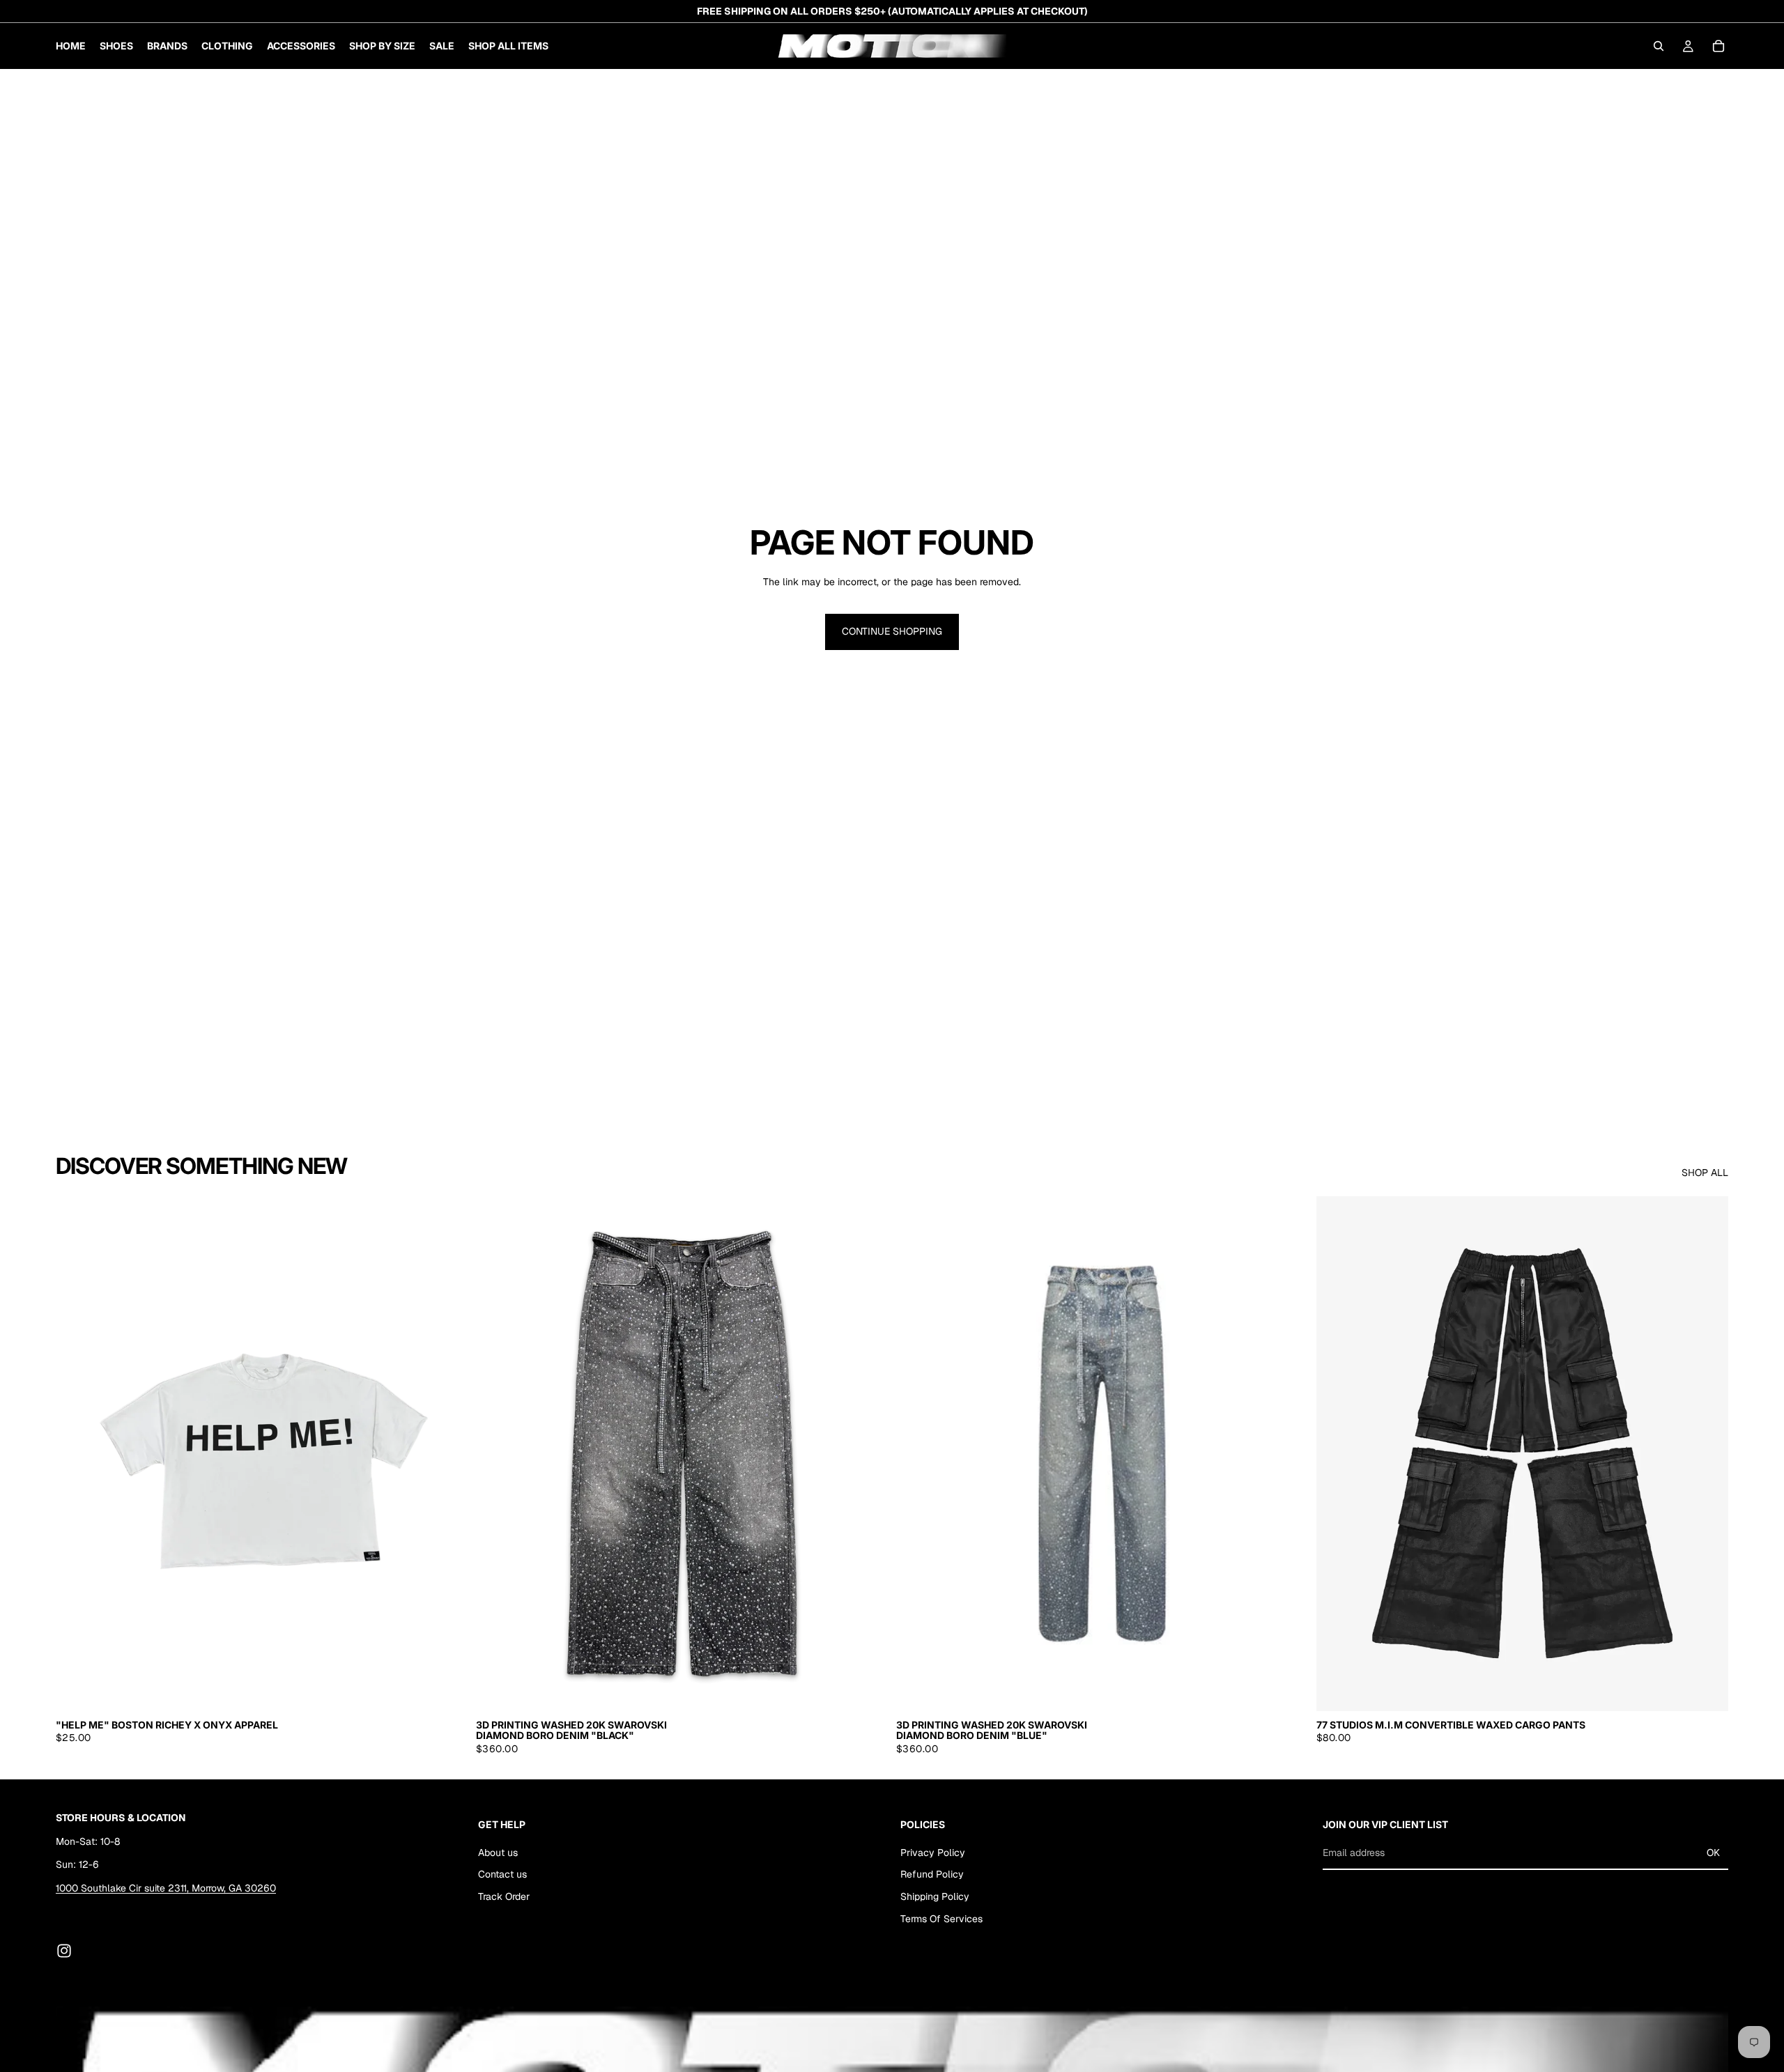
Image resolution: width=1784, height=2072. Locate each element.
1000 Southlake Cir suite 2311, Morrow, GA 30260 (166, 1888)
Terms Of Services (941, 1919)
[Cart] (1718, 46)
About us (498, 1853)
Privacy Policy (933, 1853)
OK (1713, 1853)
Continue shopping (892, 631)
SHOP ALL (1705, 1173)
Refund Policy (932, 1874)
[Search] (1659, 46)
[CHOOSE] (446, 1690)
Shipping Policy (935, 1896)
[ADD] (866, 1690)
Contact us (502, 1874)
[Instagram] (64, 1951)
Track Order (504, 1896)
